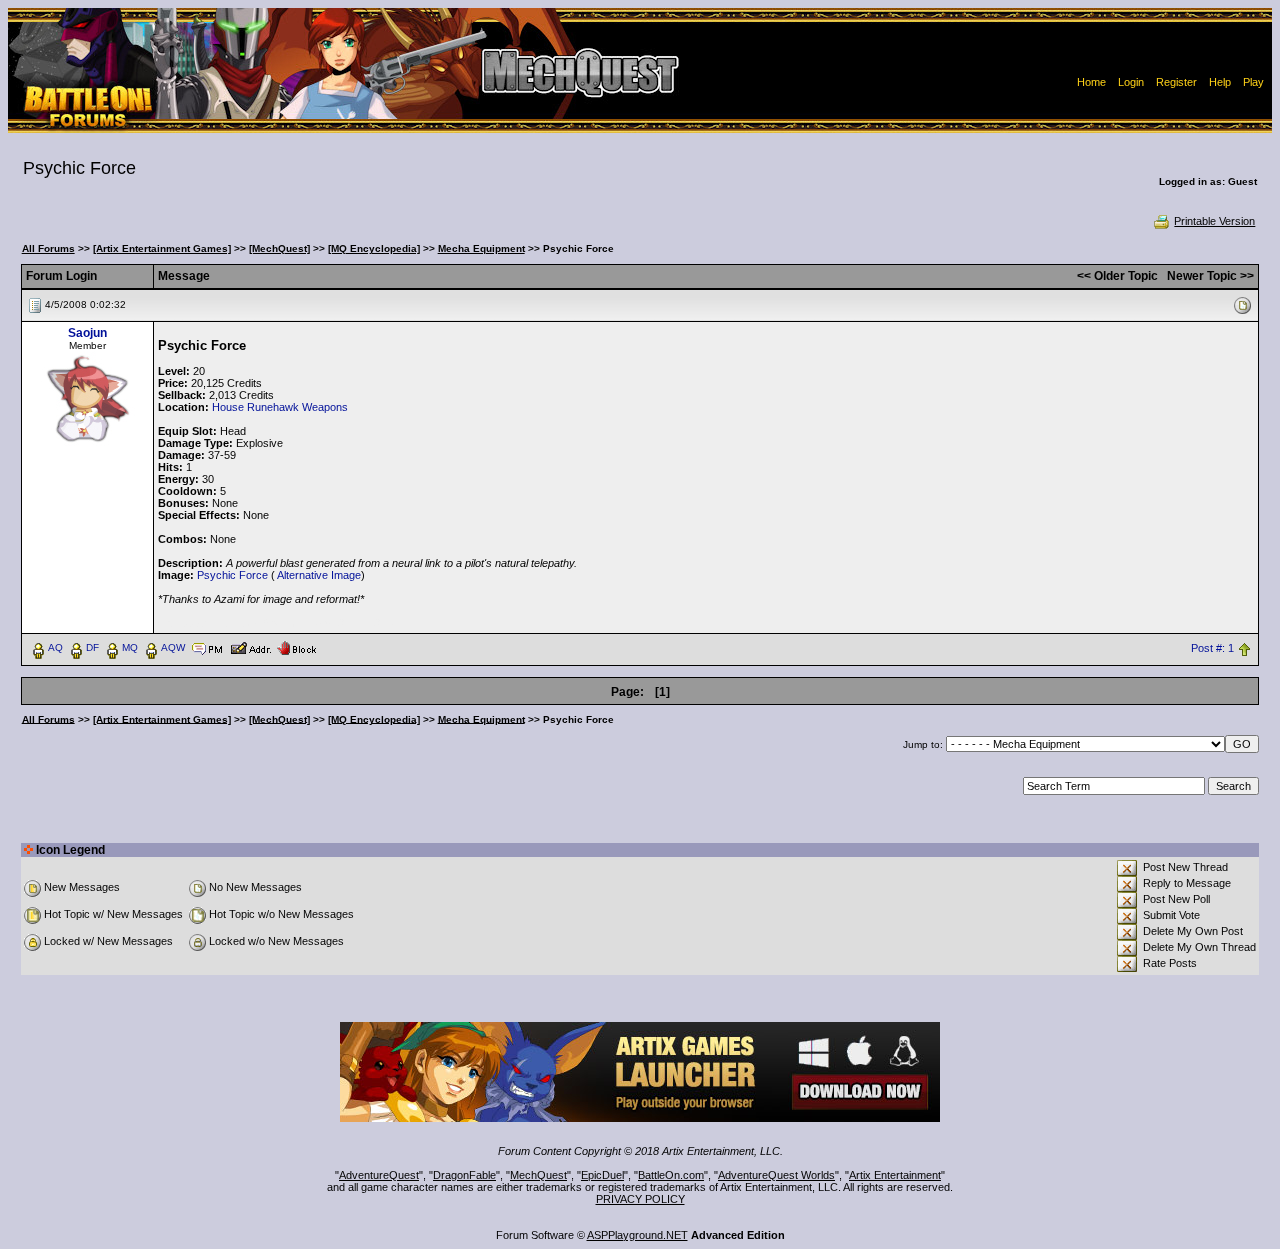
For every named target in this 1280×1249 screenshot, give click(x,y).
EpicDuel (602, 1175)
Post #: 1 (1212, 648)
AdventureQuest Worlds (776, 1175)
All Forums (48, 248)
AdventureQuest (379, 1175)
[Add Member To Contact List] (250, 647)
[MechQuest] (279, 248)
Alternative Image (319, 575)
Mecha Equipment (481, 248)
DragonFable (464, 1175)
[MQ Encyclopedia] (374, 248)
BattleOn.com (671, 1175)
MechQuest (538, 1175)
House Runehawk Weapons (280, 407)
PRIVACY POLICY (640, 1199)
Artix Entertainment (895, 1175)
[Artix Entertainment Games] (162, 248)
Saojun (87, 333)
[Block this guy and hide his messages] (296, 647)
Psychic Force (232, 575)
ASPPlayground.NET (637, 1235)
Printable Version (1214, 221)
